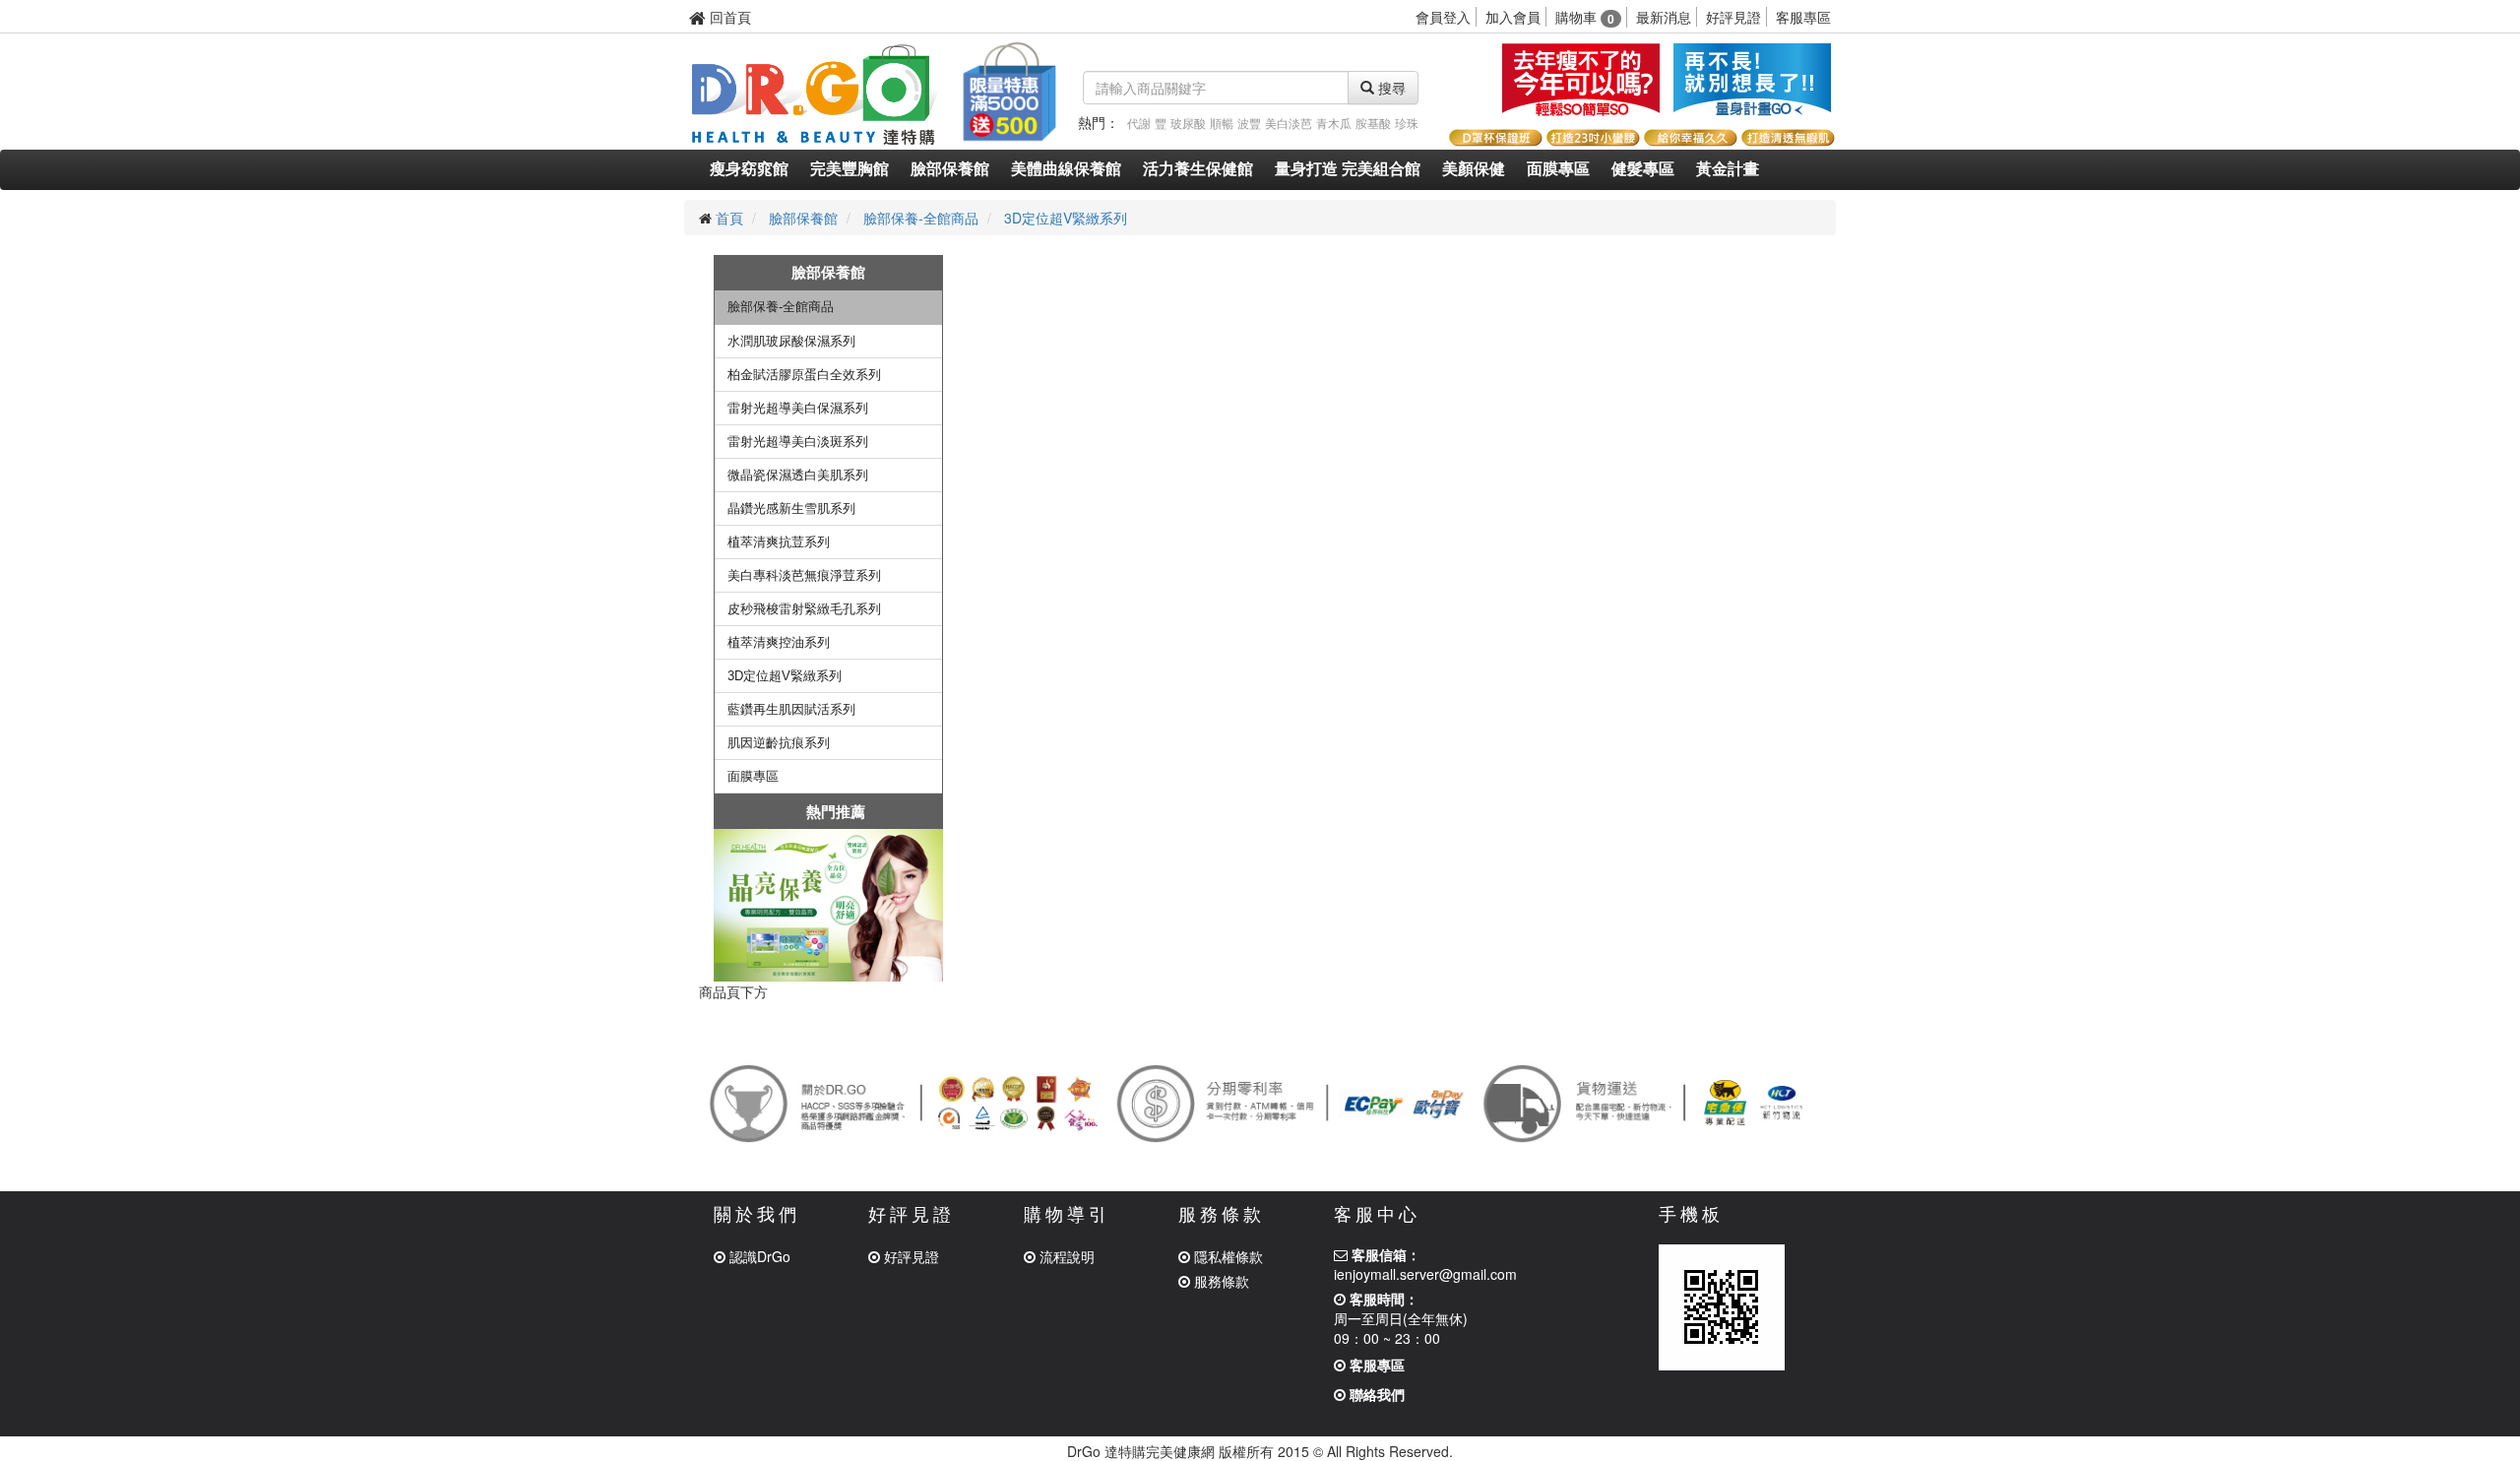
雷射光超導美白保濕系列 (798, 408)
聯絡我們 (1375, 1394)
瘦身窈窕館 (749, 169)
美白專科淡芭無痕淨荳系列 (804, 575)
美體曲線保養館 (1066, 169)
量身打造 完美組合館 (1348, 169)
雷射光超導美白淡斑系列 (798, 442)
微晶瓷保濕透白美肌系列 (798, 475)
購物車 (1585, 17)
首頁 (729, 218)
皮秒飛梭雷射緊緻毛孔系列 (804, 609)
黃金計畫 (1728, 169)
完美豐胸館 (850, 169)
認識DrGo (758, 1256)
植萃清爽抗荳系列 (779, 542)
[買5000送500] (1008, 89)
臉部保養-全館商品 (921, 218)
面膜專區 (1558, 169)
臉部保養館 (950, 169)
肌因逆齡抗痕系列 (779, 743)
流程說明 (1065, 1256)
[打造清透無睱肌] (1787, 135)
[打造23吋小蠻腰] (1592, 135)
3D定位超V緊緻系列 (1066, 218)
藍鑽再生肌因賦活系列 (791, 709)
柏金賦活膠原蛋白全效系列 (804, 375)
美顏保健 (1474, 169)
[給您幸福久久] (1690, 135)
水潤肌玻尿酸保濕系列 (791, 341)
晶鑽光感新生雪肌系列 (791, 508)
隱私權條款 (1227, 1256)
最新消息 (1664, 17)
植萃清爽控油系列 (779, 642)
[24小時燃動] (1581, 79)
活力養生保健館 (1198, 169)
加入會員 (1513, 17)
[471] (828, 905)
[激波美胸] (1752, 79)
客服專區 (1803, 17)
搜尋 (1390, 88)
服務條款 (1220, 1281)
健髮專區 (1643, 169)
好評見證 (1733, 17)
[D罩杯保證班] (1495, 135)
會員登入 (1443, 17)
